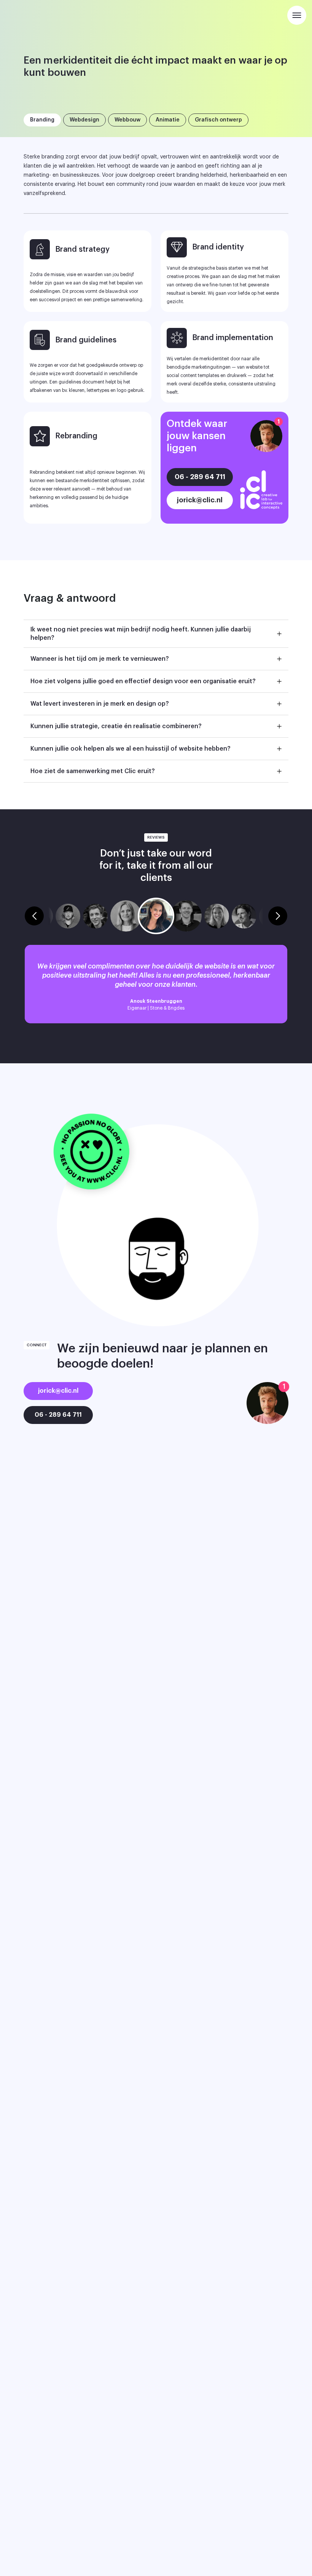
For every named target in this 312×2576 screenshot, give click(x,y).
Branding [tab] (42, 120)
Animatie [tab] (168, 120)
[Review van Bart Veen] (68, 916)
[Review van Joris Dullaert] (244, 916)
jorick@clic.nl (200, 500)
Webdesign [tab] (84, 120)
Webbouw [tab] (127, 120)
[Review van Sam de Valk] (95, 916)
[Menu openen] (297, 15)
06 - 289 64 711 (200, 477)
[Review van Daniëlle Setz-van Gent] (217, 916)
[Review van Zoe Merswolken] (126, 916)
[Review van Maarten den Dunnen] (186, 916)
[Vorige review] (34, 916)
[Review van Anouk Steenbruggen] (156, 916)
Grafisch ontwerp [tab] (218, 120)
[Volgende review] (278, 916)
